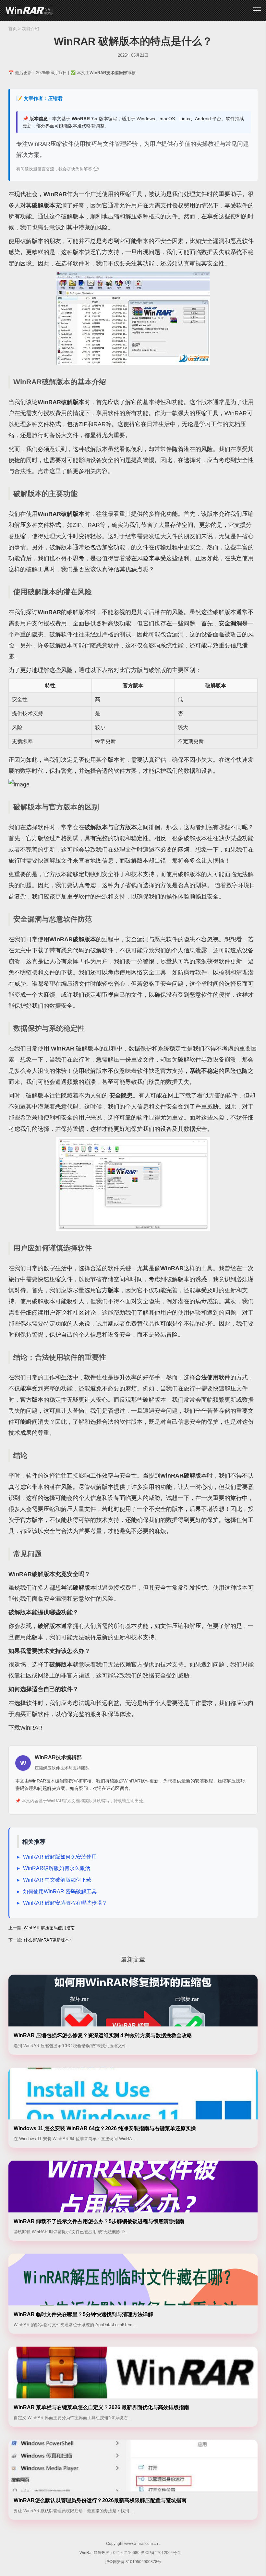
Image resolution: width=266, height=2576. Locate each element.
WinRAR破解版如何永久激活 (57, 1868)
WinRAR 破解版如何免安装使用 (60, 1857)
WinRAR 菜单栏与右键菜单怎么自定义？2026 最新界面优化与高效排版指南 (101, 2407)
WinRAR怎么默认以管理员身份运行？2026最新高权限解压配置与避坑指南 (100, 2500)
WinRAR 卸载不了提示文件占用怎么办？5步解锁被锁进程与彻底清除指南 (99, 2221)
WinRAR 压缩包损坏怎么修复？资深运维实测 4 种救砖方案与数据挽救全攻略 (103, 2035)
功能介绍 (30, 29)
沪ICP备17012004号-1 (160, 2553)
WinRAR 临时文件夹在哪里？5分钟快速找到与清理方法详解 (83, 2314)
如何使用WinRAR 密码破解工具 (60, 1891)
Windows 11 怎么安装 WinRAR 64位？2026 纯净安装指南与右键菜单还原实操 (105, 2128)
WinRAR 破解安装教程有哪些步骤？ (65, 1903)
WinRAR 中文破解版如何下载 (57, 1880)
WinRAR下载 (29, 11)
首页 (13, 29)
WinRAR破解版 (58, 514)
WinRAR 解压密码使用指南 (49, 1928)
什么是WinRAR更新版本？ (48, 1940)
